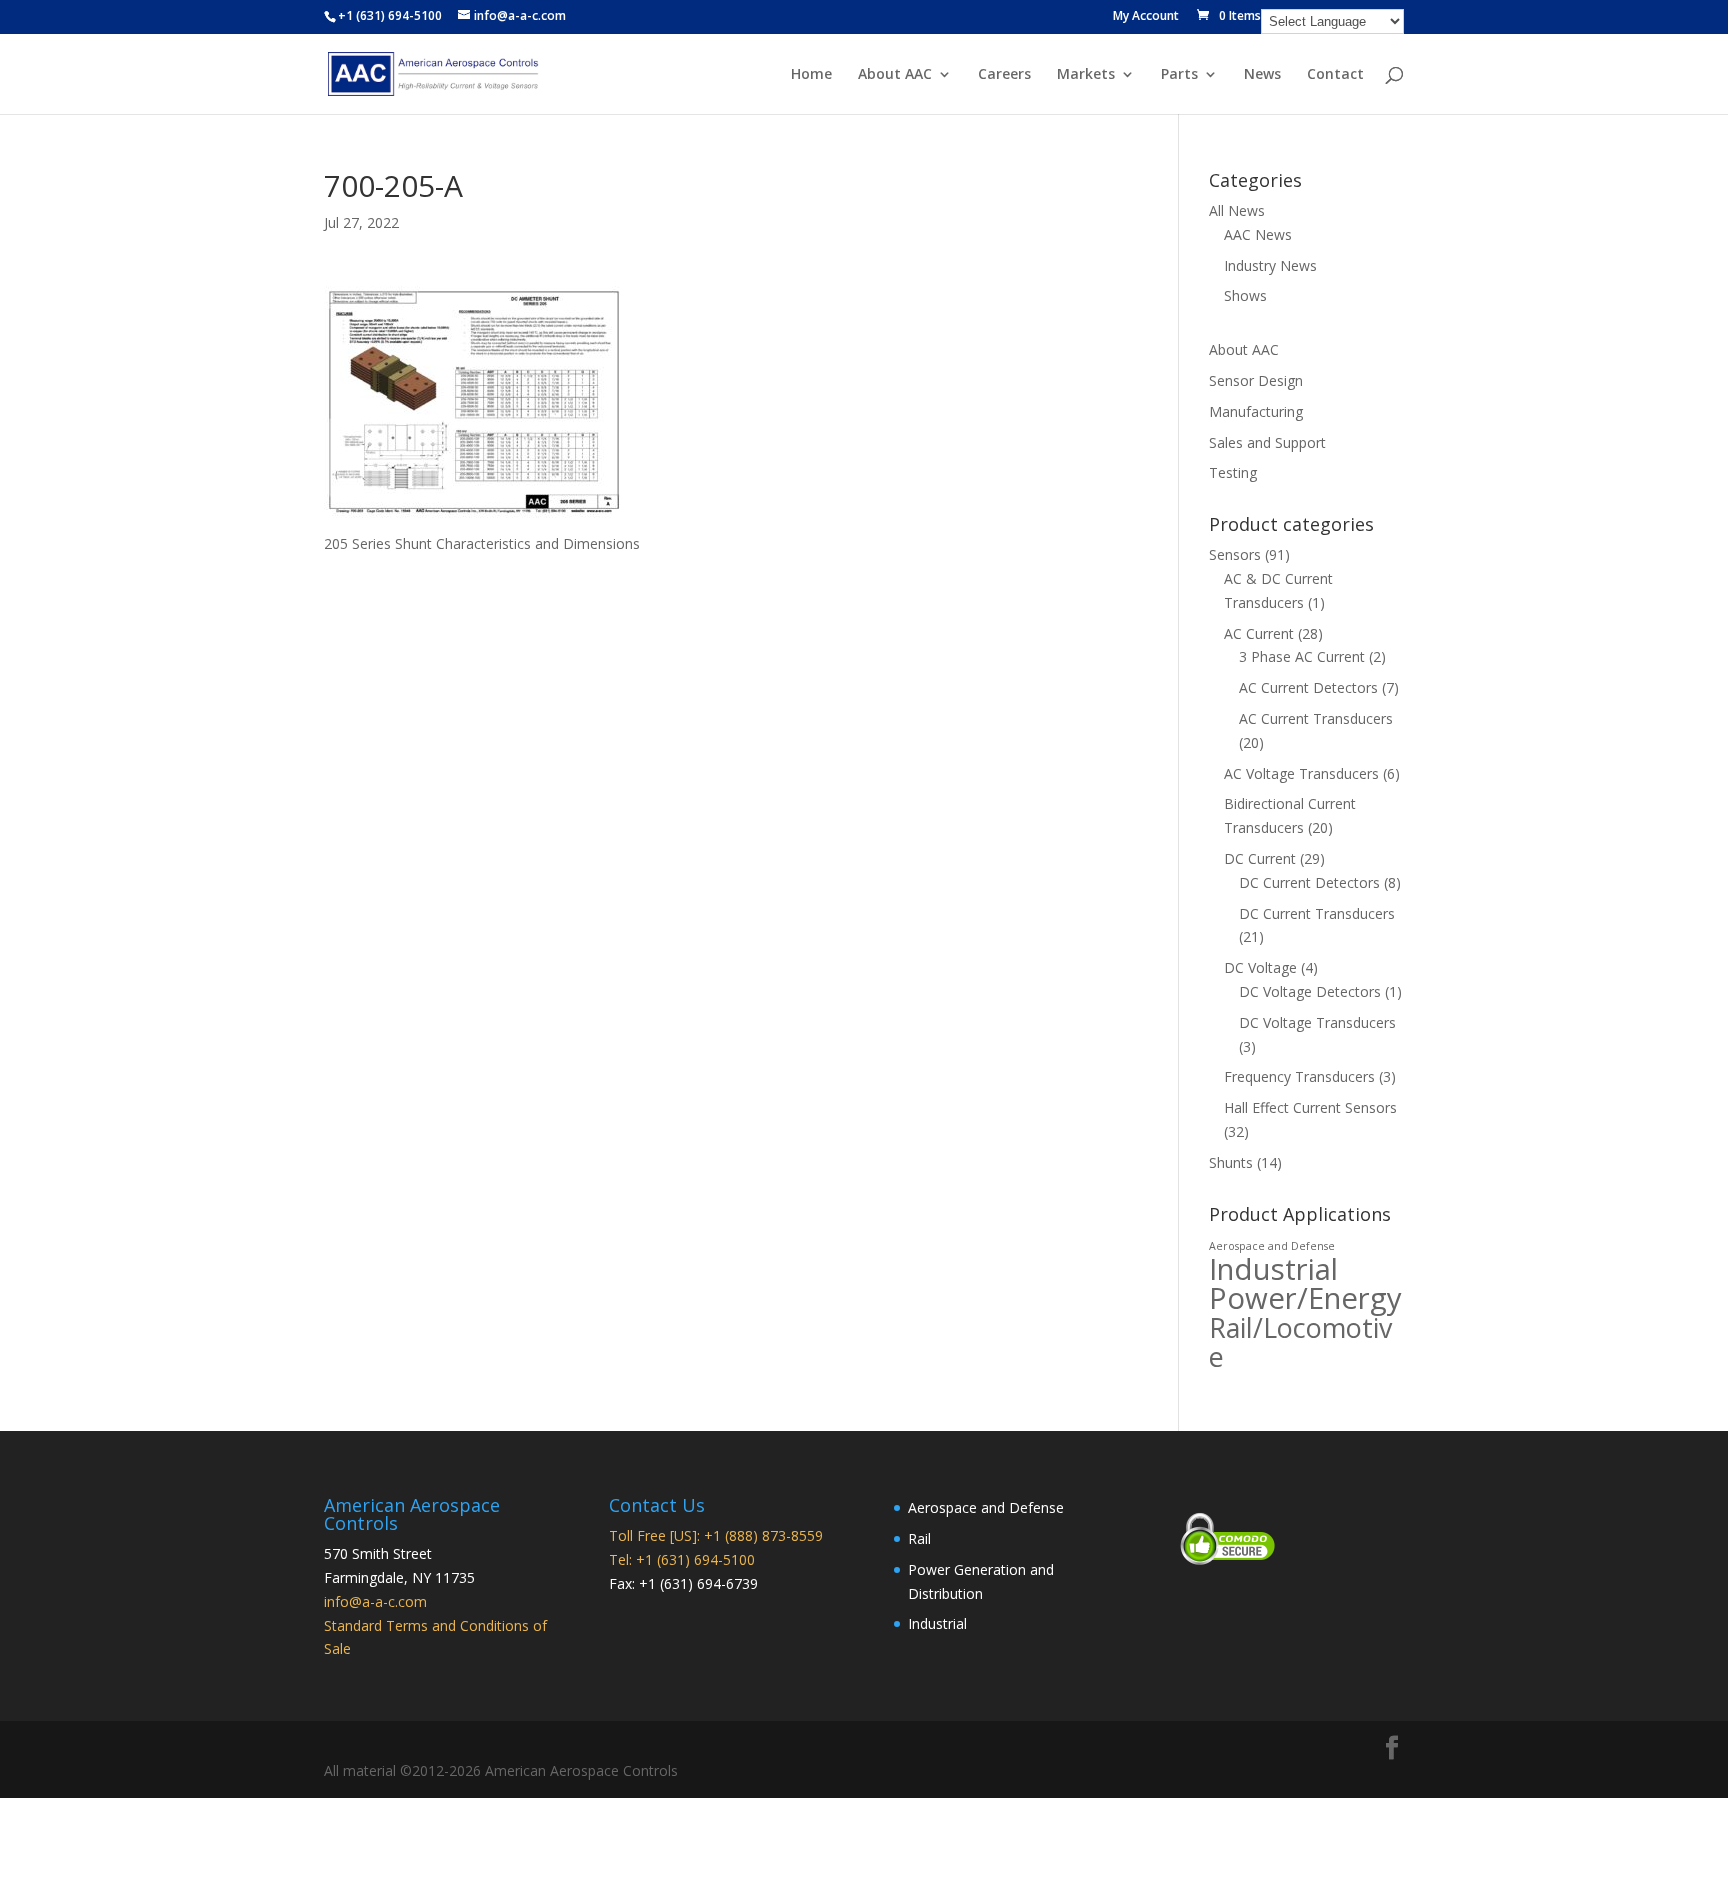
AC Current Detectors (1308, 687)
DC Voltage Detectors (1310, 991)
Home (811, 75)
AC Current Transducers (1316, 718)
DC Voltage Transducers (1317, 1022)
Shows (1245, 295)
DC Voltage (1260, 967)
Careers (1004, 75)
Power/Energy (1305, 1298)
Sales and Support (1267, 442)
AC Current (1259, 633)
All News (1237, 210)
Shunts (1231, 1162)
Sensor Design (1256, 380)
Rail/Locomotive (1300, 1342)
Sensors (1235, 554)
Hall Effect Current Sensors (1310, 1107)
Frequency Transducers (1299, 1076)
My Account (1146, 17)
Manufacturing (1256, 411)
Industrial (1273, 1269)
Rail (919, 1538)
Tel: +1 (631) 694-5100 (682, 1559)
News (1262, 75)
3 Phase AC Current (1302, 656)
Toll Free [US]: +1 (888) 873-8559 (716, 1535)
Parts (1179, 75)
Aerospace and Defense (1272, 1246)
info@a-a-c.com (375, 1601)
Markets (1086, 75)
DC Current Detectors (1309, 882)
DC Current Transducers (1317, 913)
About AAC (895, 75)
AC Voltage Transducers (1301, 773)
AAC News (1258, 234)
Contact (1335, 75)
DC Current (1260, 858)
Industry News (1270, 265)
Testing (1233, 472)
